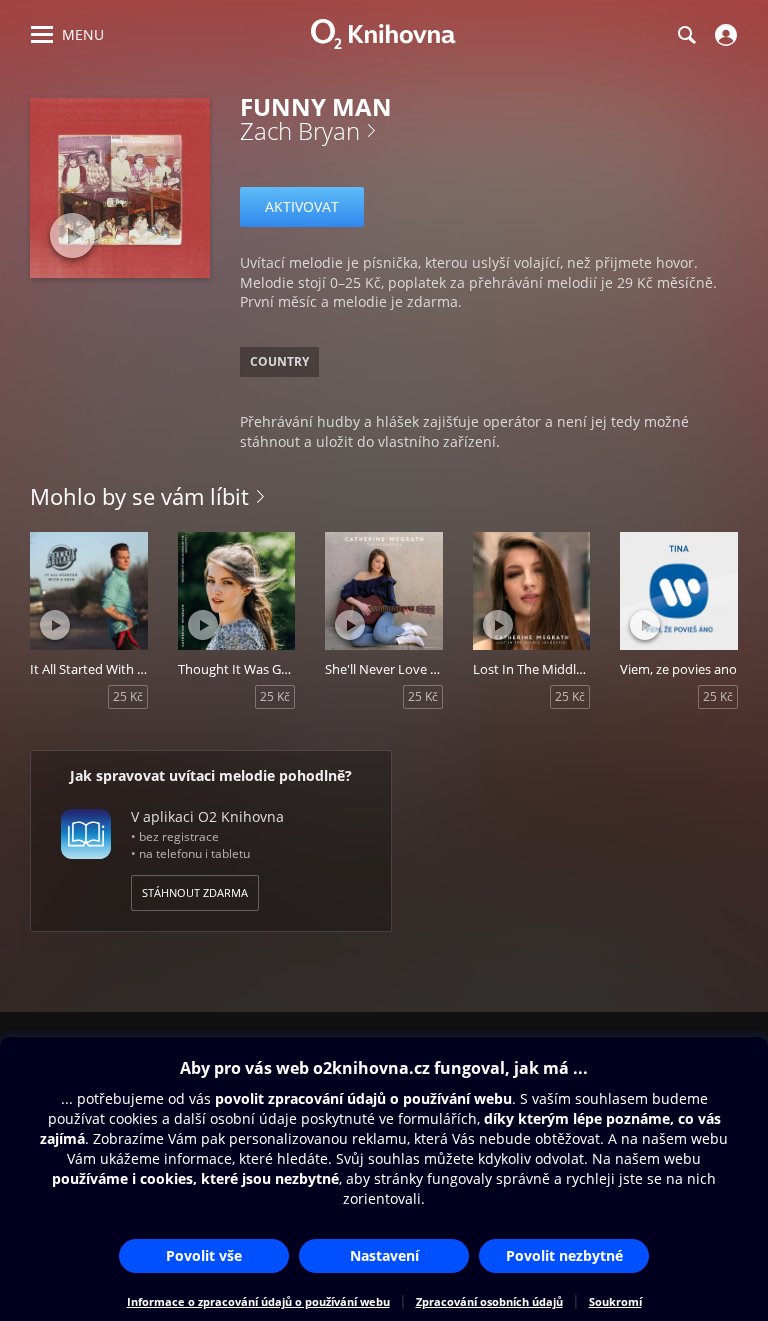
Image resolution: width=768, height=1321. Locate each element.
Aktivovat (302, 206)
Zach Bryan (300, 130)
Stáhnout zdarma (195, 892)
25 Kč (128, 696)
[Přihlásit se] (723, 35)
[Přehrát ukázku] (72, 235)
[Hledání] (686, 35)
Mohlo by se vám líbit (139, 496)
